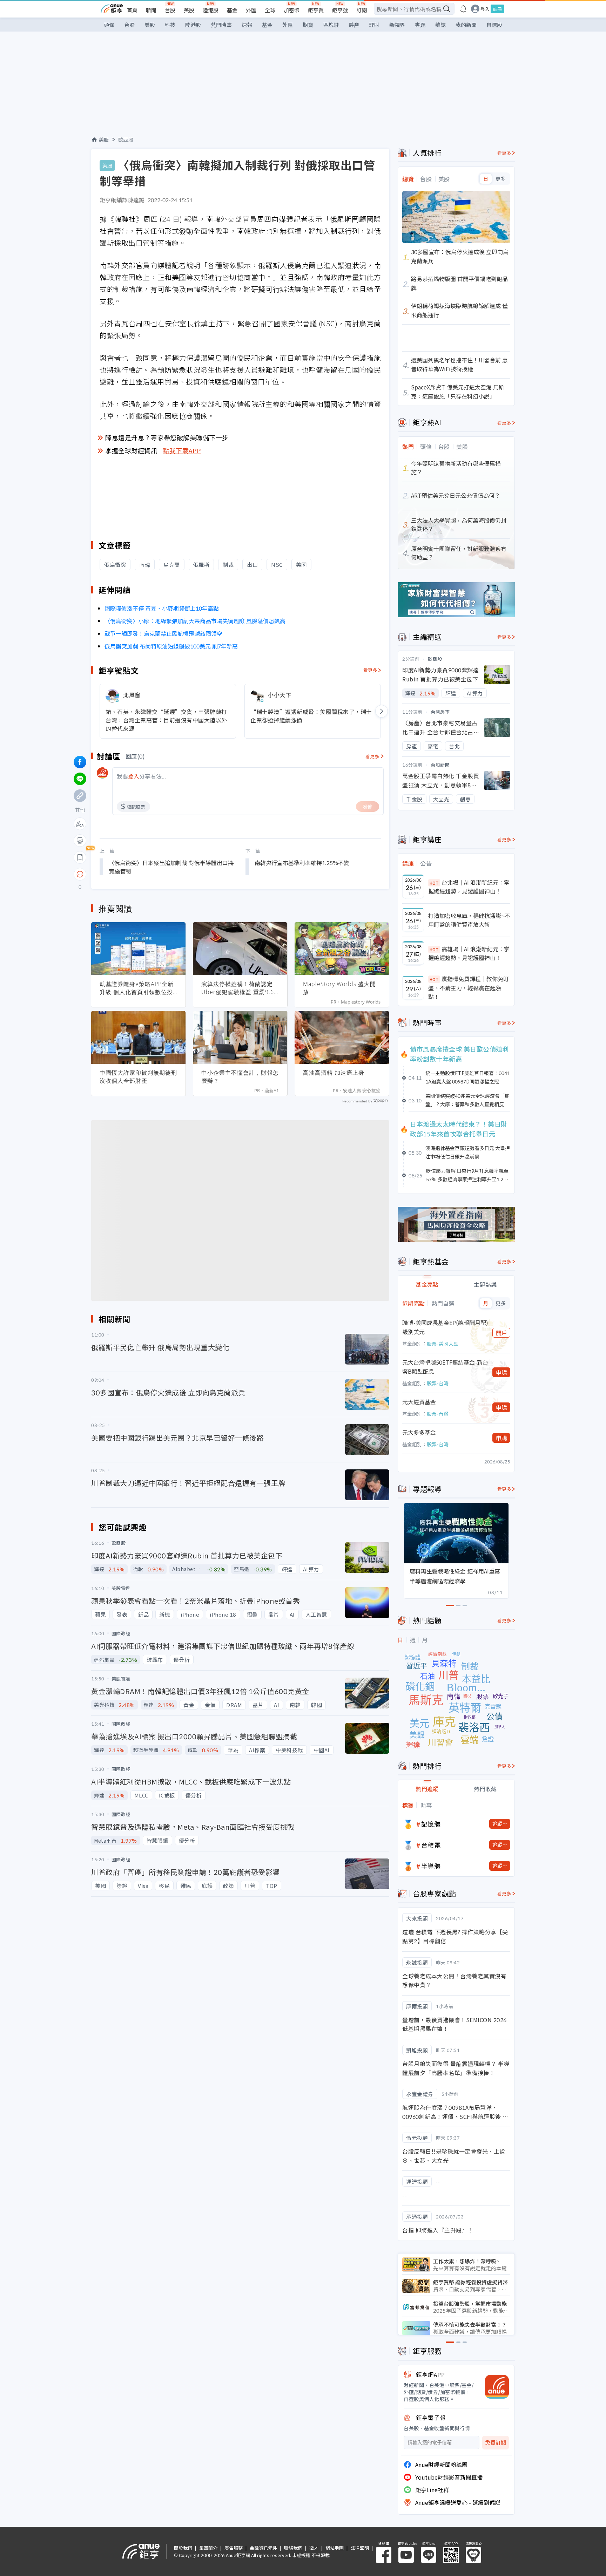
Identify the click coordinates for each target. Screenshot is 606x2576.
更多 (501, 179)
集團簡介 (208, 2548)
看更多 (371, 670)
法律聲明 (360, 2548)
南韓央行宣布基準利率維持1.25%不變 (302, 863)
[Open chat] (80, 875)
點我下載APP (182, 450)
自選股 (494, 25)
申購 (501, 1372)
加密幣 (292, 10)
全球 (270, 10)
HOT (434, 883)
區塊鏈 (331, 25)
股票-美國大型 (443, 1344)
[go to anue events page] (463, 9)
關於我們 (183, 2548)
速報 (247, 25)
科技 (170, 25)
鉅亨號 (340, 10)
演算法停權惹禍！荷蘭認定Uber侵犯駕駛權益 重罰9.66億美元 (239, 988)
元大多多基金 (419, 1432)
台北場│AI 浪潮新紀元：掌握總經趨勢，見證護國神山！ (469, 887)
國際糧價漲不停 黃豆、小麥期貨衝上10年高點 (162, 608)
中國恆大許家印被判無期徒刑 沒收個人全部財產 (138, 1077)
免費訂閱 (496, 2443)
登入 (485, 9)
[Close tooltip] (139, 874)
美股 (189, 10)
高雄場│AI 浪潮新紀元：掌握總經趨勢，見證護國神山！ (469, 953)
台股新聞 (440, 765)
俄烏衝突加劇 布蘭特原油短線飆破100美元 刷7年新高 (171, 646)
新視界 (397, 25)
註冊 (497, 9)
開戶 (501, 1333)
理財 (374, 25)
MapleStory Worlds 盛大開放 (339, 988)
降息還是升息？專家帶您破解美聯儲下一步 (167, 437)
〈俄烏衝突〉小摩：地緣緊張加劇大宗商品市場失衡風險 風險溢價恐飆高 (195, 621)
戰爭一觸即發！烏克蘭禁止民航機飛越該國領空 (163, 633)
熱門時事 (221, 25)
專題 (420, 25)
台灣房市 (440, 712)
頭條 (109, 25)
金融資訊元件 (263, 2548)
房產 (354, 25)
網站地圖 (335, 2548)
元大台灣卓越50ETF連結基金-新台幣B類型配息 (445, 1367)
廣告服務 (234, 2548)
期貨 (308, 25)
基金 (232, 10)
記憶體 (431, 1824)
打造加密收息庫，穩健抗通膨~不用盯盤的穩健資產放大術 (469, 920)
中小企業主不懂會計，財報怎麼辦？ (240, 1077)
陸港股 (211, 10)
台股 (170, 10)
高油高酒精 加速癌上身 (334, 1073)
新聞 (151, 10)
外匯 (251, 10)
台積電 (431, 1845)
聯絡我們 (293, 2548)
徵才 (314, 2548)
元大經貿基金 (419, 1402)
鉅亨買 (316, 10)
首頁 (132, 10)
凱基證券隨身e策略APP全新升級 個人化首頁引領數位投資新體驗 (137, 988)
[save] (80, 857)
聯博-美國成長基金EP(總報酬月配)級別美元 (445, 1327)
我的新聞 (466, 25)
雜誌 (440, 25)
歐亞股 (126, 140)
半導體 (431, 1866)
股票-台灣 (438, 1383)
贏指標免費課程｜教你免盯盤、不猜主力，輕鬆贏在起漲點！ (469, 988)
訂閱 (362, 10)
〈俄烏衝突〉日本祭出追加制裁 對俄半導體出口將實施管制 (171, 867)
